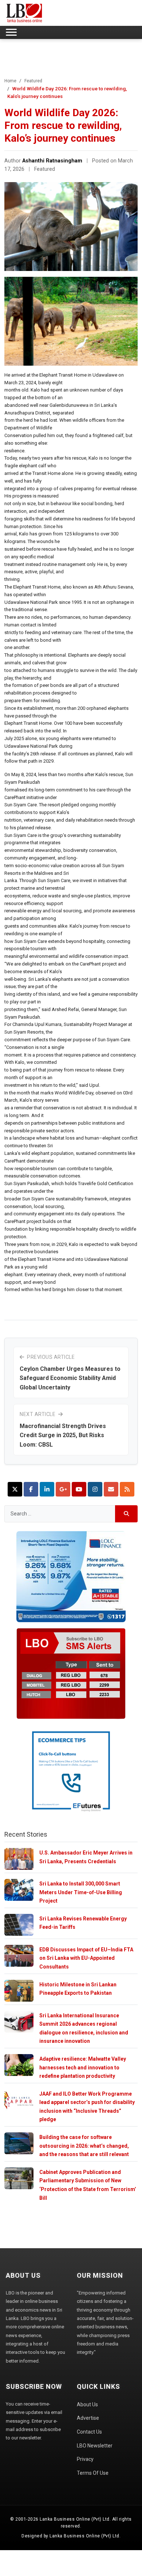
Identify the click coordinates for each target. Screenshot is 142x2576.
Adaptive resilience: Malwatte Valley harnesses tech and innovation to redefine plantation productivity (83, 2067)
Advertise (88, 2418)
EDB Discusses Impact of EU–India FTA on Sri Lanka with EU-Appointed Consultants (86, 1958)
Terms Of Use (93, 2473)
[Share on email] (111, 1489)
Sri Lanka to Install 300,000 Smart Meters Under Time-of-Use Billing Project (81, 1892)
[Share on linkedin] (47, 1489)
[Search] (127, 1514)
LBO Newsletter (95, 2446)
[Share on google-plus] (63, 1489)
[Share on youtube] (79, 1489)
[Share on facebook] (31, 1489)
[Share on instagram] (95, 1489)
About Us (87, 2404)
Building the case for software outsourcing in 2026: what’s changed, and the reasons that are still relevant (84, 2146)
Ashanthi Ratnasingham (52, 161)
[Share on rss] (127, 1489)
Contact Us (89, 2432)
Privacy (85, 2459)
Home (10, 81)
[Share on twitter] (15, 1489)
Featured (33, 81)
